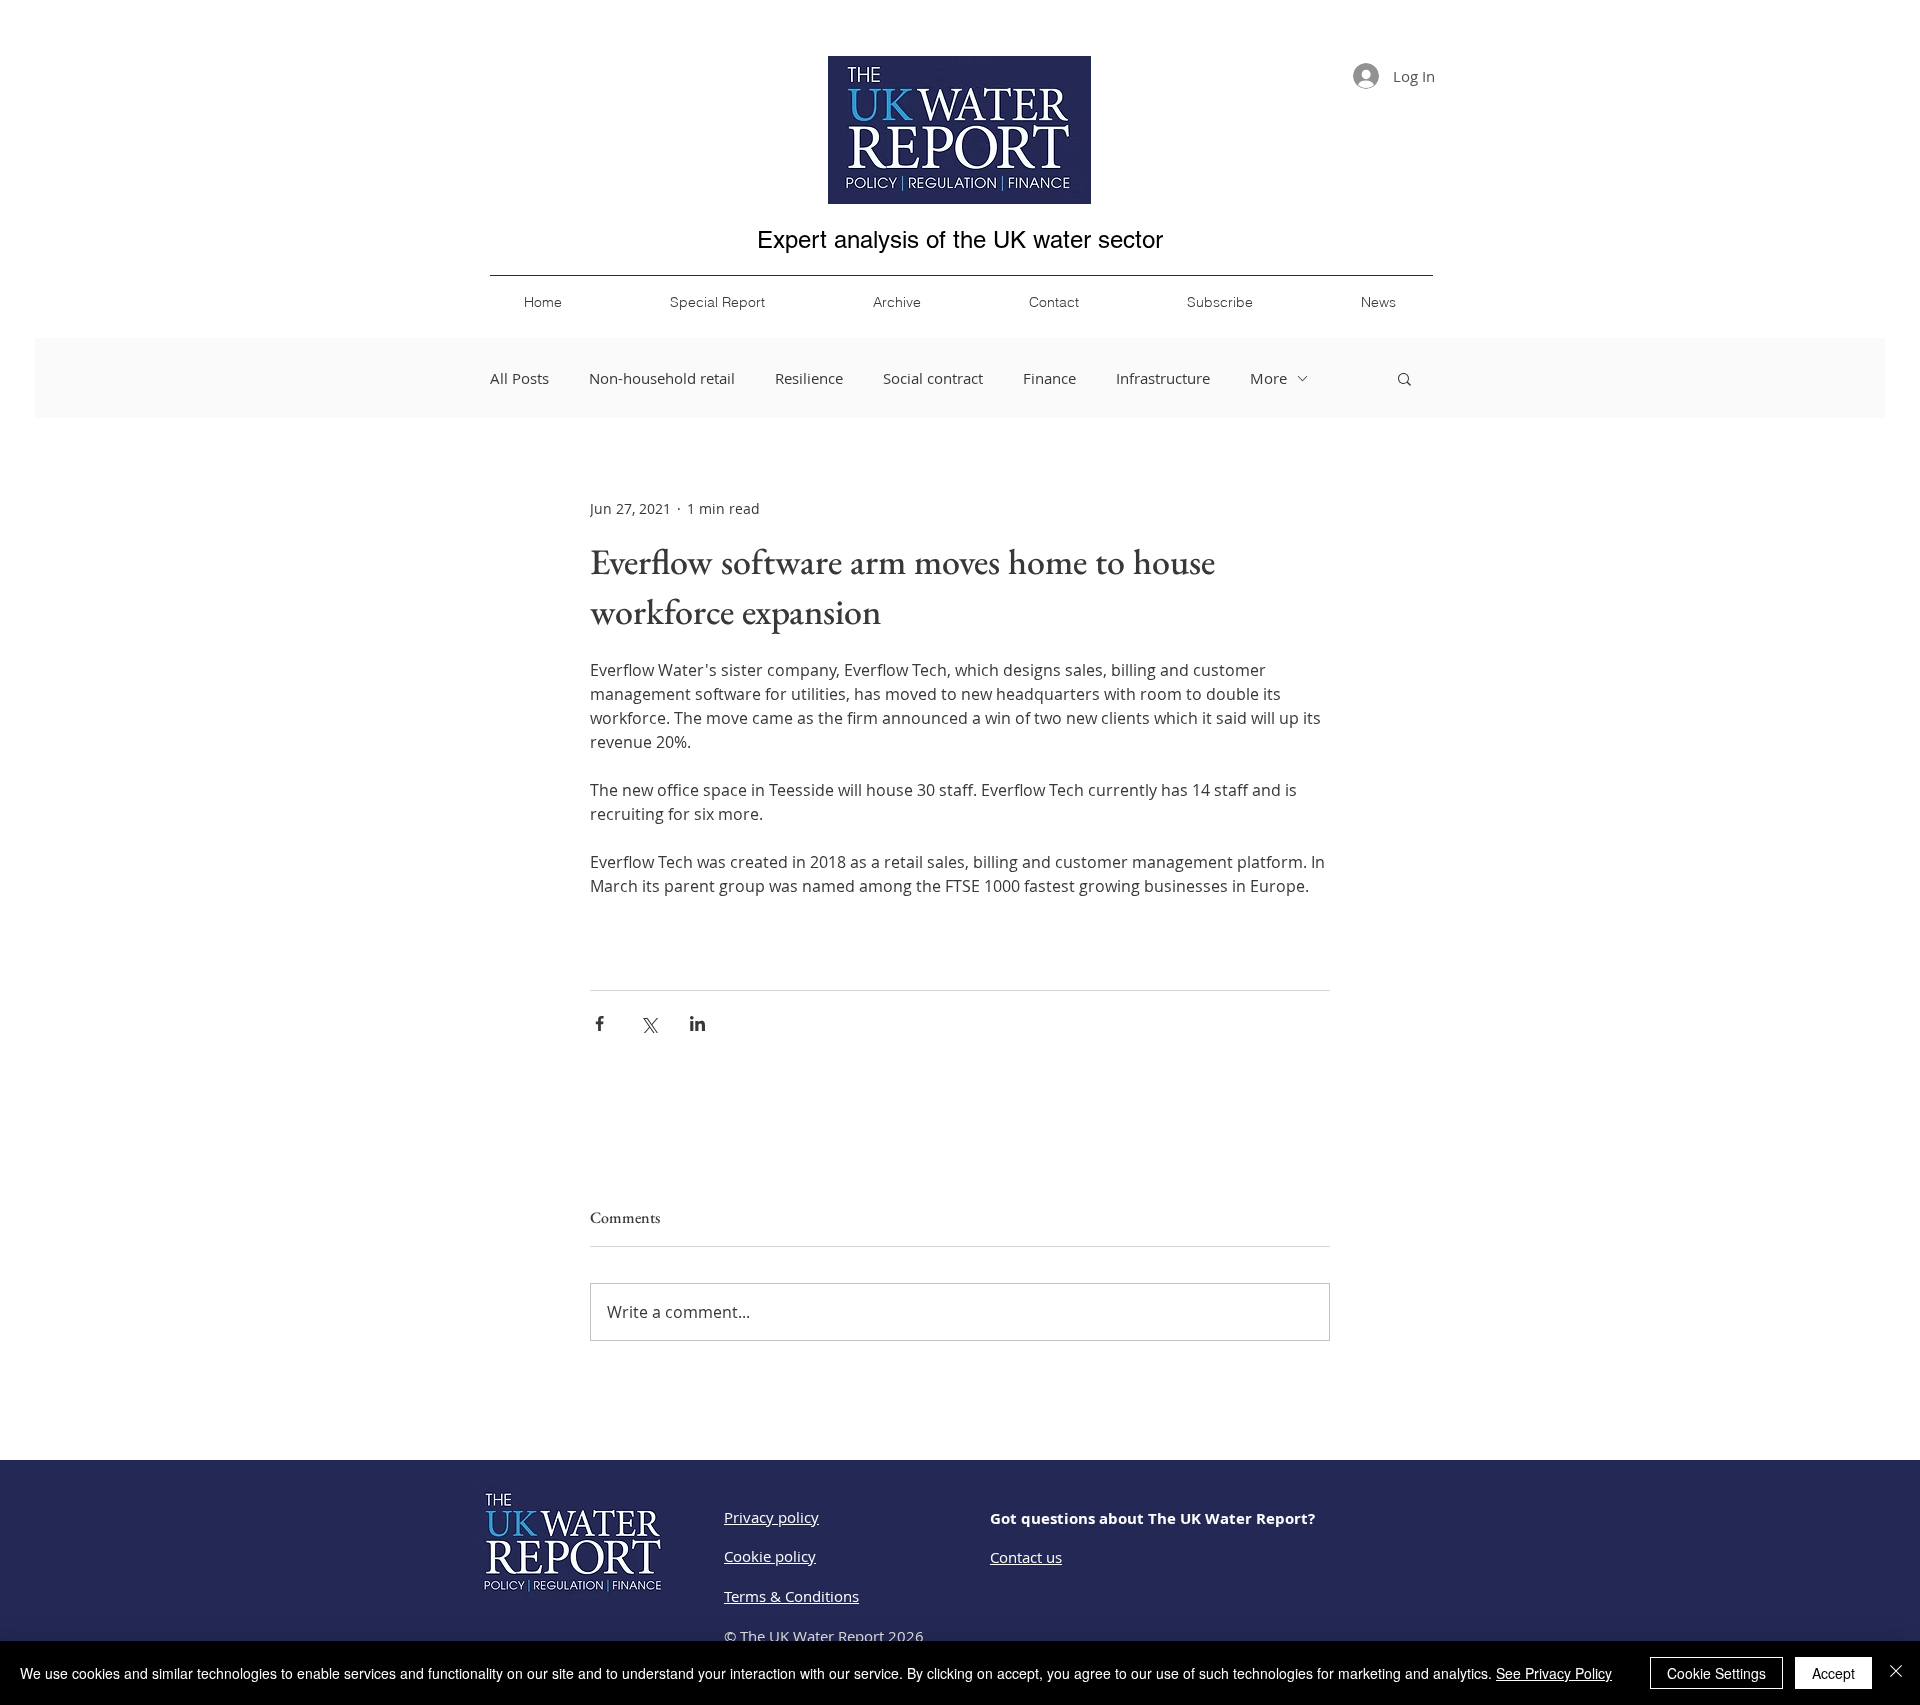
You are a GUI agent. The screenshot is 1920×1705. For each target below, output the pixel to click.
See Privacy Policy (1554, 1673)
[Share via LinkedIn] (697, 1023)
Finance (1049, 378)
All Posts (519, 378)
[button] (1404, 378)
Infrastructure (1163, 378)
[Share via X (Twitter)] (648, 1023)
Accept (1833, 1673)
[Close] (1896, 1673)
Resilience (809, 378)
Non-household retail (662, 378)
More (1268, 378)
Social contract (933, 378)
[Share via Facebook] (599, 1023)
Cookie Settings (1716, 1673)
